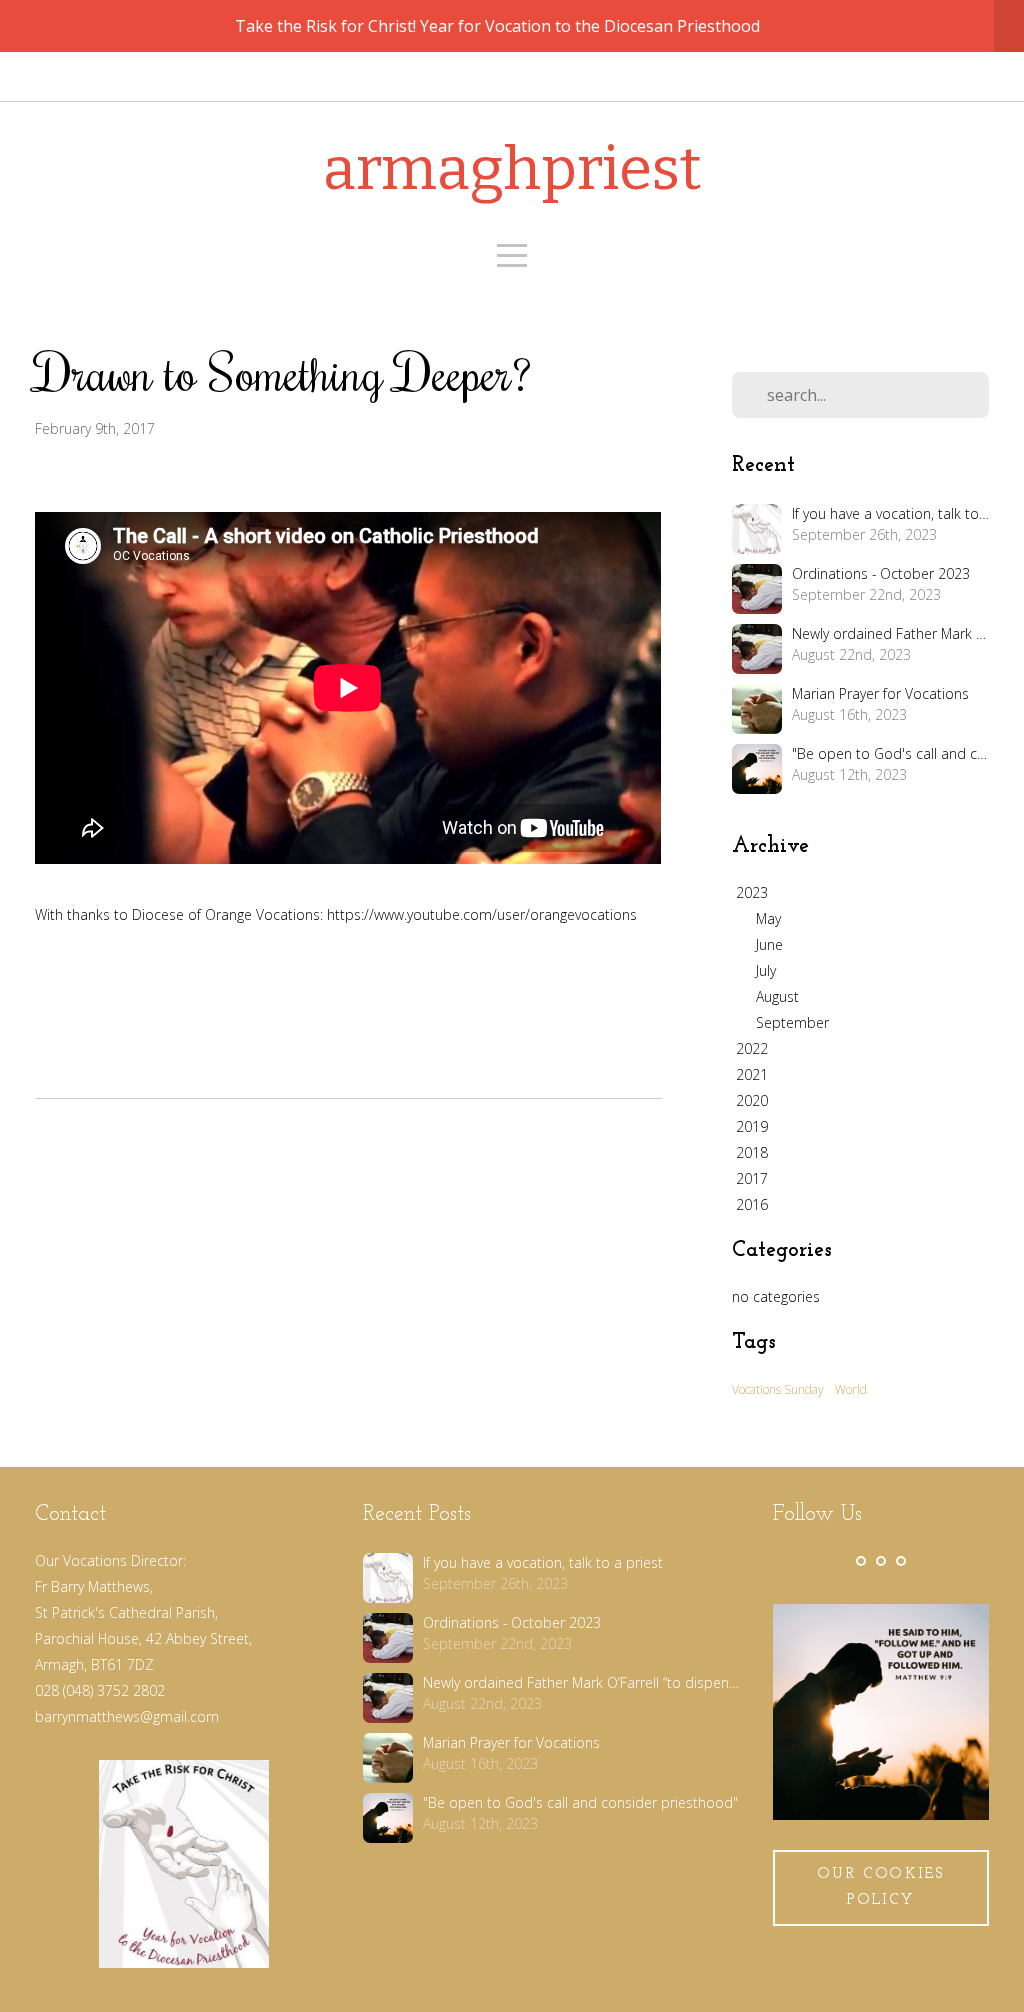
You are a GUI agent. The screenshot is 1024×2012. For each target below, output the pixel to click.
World (851, 1389)
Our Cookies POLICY (881, 1887)
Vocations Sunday (778, 1389)
